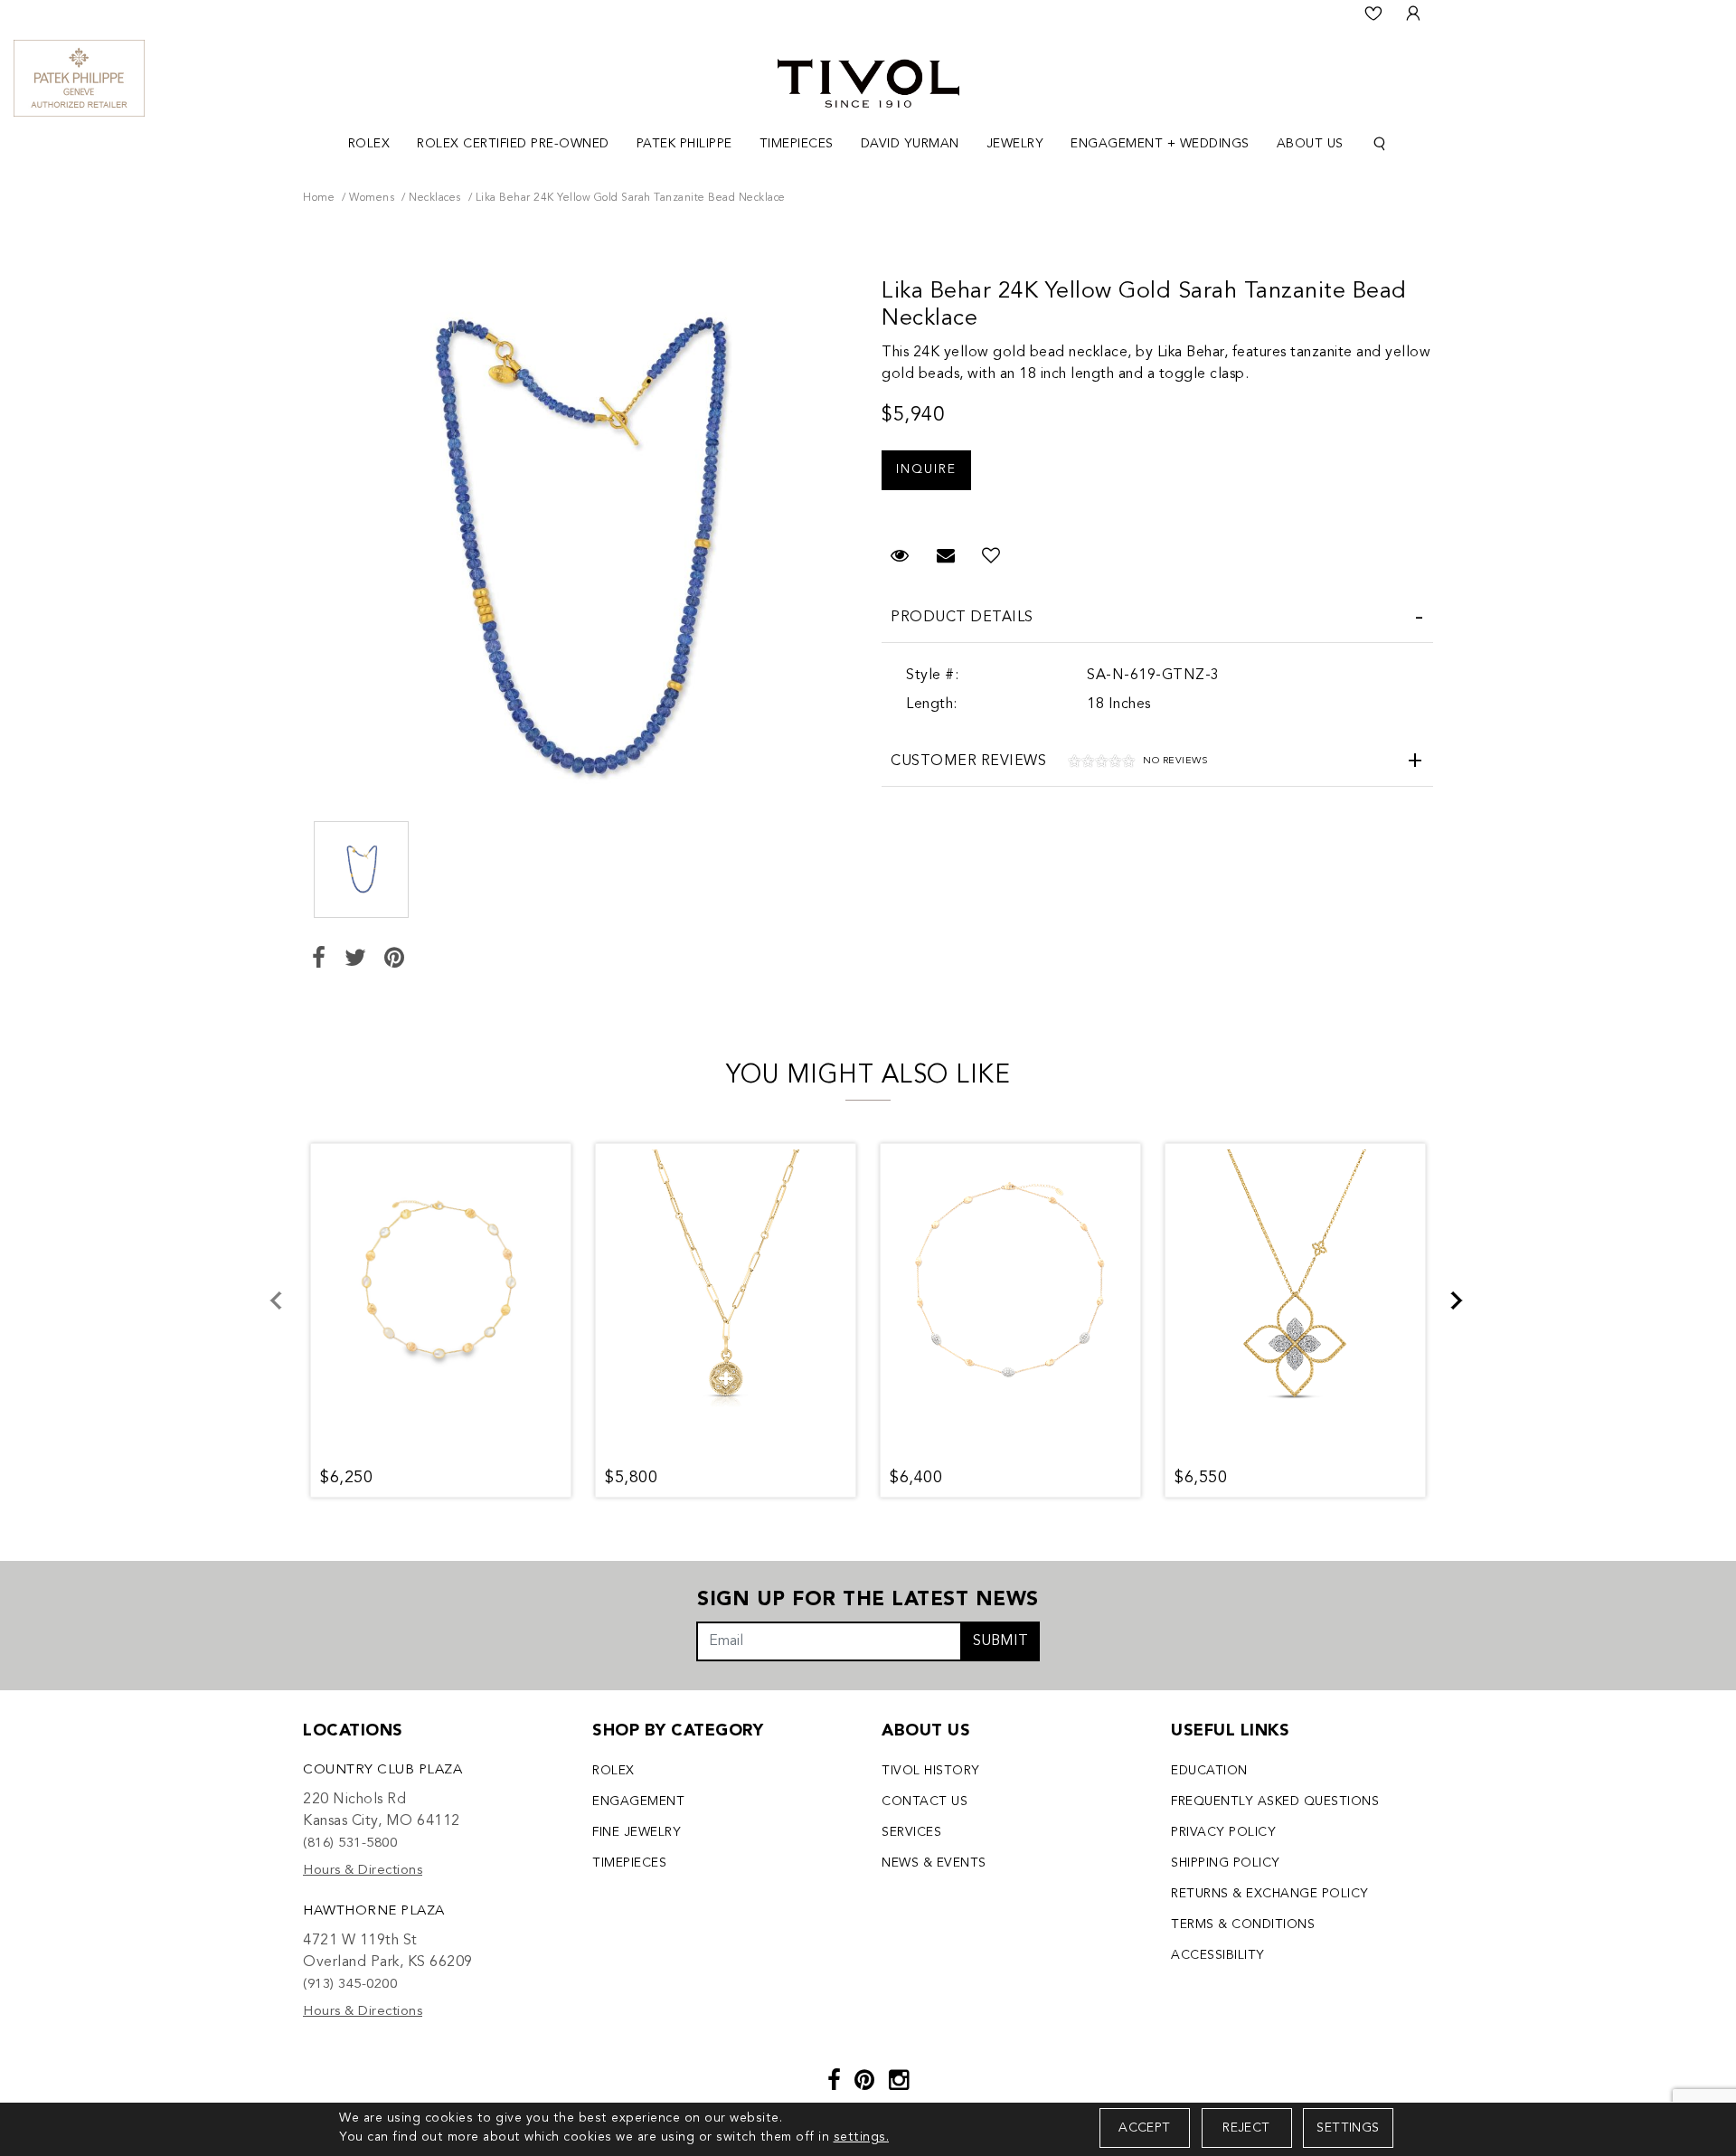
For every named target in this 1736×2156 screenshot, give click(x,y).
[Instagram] (899, 2082)
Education (1209, 1771)
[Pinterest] (395, 960)
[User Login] (1413, 14)
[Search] (1380, 144)
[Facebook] (319, 960)
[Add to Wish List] (991, 557)
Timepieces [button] (797, 144)
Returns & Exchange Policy (1270, 1894)
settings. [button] (862, 2137)
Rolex (613, 1771)
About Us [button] (1310, 144)
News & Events (934, 1863)
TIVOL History (931, 1771)
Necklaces (435, 198)
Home (319, 198)
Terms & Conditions (1243, 1924)
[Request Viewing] (926, 461)
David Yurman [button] (910, 144)
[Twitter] (356, 960)
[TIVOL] (868, 81)
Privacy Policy (1223, 1832)
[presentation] (287, 1311)
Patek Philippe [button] (684, 144)
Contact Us (925, 1801)
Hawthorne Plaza (374, 1911)
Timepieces (629, 1863)
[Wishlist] (1373, 14)
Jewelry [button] (1015, 144)
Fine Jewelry (637, 1832)
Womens (372, 198)
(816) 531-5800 (350, 1844)
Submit (1000, 1641)
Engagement (638, 1801)
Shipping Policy (1226, 1863)
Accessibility (1218, 1955)
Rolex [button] (369, 144)
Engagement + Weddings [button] (1160, 144)
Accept (1144, 2128)
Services (911, 1832)
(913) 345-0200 (350, 1985)
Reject (1246, 2128)
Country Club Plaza (382, 1770)
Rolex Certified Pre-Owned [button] (513, 144)
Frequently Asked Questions (1275, 1801)
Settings (1348, 2128)
